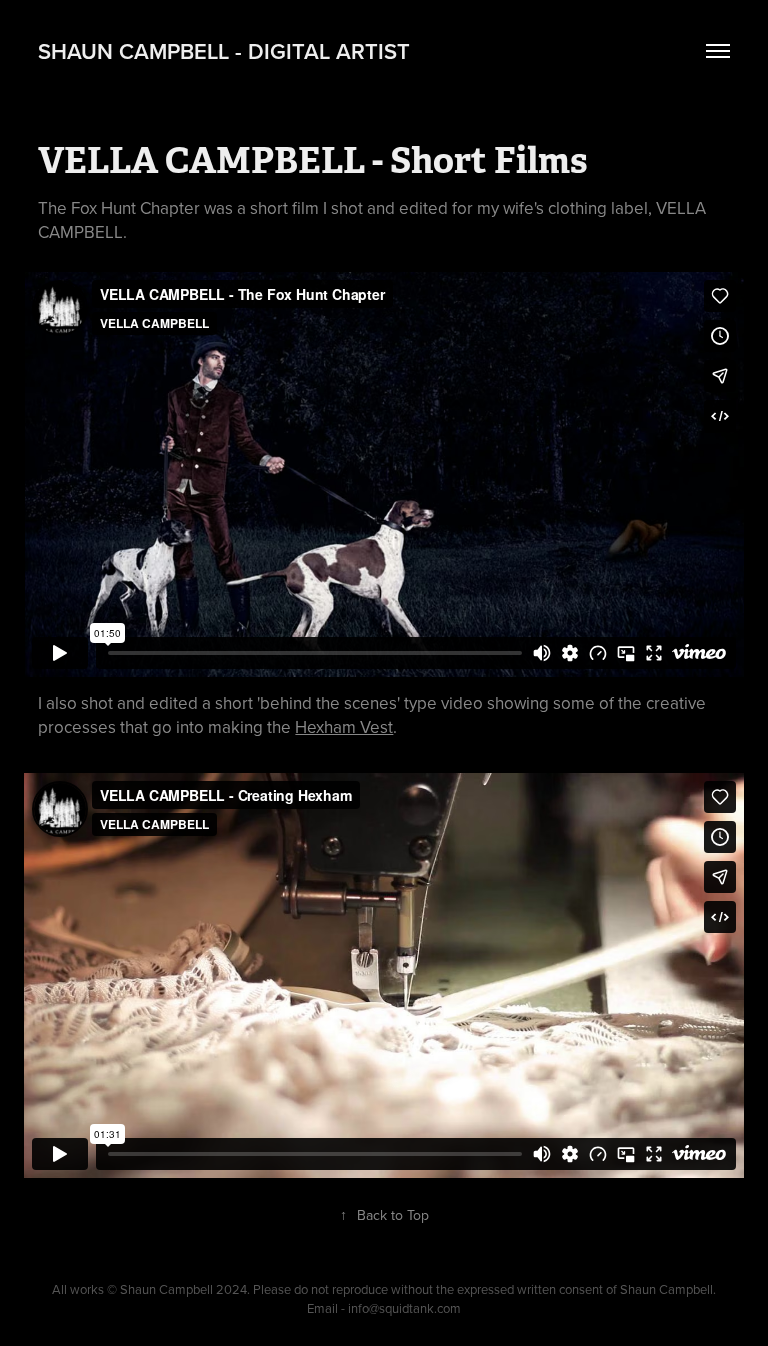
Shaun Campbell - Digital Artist (224, 51)
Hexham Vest (344, 727)
